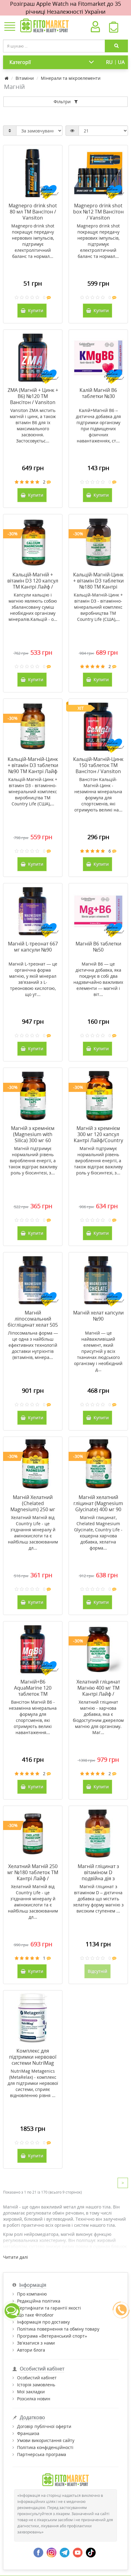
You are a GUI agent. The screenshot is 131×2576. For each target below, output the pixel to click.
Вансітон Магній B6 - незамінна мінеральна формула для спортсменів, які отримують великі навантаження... (33, 1717)
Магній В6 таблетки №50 (98, 947)
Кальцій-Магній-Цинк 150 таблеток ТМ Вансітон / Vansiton (98, 765)
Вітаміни (25, 78)
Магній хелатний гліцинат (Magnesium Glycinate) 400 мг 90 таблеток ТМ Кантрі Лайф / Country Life (98, 1509)
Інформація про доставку (43, 2322)
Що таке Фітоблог (35, 2315)
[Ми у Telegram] (65, 2552)
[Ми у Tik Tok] (91, 2552)
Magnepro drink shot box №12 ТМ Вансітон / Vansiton (98, 212)
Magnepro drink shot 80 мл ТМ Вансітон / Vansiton (33, 212)
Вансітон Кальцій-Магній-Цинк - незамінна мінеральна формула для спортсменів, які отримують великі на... (98, 795)
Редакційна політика (39, 2301)
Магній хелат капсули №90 (98, 1316)
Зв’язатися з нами (36, 2343)
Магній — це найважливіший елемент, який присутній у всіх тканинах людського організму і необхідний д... (98, 1351)
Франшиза (28, 2433)
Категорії (20, 62)
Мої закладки (31, 2392)
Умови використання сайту (46, 2440)
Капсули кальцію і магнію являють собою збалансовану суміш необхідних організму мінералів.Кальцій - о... (33, 607)
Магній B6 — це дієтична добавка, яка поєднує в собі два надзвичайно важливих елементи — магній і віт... (98, 979)
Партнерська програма (42, 2454)
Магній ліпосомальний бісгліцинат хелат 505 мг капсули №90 (33, 1322)
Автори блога (31, 2350)
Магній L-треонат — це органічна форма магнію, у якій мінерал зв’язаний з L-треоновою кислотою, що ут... (33, 979)
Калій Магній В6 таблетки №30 (98, 393)
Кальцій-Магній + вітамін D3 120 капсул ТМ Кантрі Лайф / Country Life (33, 584)
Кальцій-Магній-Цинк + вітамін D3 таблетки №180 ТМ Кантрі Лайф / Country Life (98, 584)
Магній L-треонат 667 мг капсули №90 (33, 947)
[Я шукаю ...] (116, 46)
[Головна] (7, 78)
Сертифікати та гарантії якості (49, 2308)
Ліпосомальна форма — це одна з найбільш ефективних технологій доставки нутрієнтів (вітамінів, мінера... (33, 1345)
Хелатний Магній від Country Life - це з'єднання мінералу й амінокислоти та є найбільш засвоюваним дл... (33, 1533)
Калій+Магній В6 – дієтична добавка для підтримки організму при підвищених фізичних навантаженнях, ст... (98, 426)
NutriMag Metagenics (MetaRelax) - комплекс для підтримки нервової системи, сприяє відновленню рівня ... (33, 2083)
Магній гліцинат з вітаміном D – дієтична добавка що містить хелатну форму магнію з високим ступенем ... (98, 1899)
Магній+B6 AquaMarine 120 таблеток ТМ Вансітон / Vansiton (33, 1691)
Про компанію (32, 2294)
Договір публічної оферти (44, 2426)
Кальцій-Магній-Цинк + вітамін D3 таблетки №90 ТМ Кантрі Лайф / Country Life (33, 768)
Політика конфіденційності (45, 2447)
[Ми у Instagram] (51, 2552)
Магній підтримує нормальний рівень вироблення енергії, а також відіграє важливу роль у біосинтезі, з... (33, 1161)
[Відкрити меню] (10, 27)
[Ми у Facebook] (38, 2552)
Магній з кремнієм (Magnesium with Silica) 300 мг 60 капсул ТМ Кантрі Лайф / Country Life (33, 1140)
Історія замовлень (36, 2385)
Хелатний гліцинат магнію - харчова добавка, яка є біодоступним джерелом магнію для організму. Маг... (98, 1717)
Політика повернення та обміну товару (58, 2329)
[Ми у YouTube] (78, 2552)
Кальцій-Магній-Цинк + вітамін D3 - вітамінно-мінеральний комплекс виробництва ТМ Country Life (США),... (98, 607)
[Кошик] (113, 29)
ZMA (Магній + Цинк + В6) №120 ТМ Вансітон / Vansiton (33, 396)
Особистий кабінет (37, 2378)
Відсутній (97, 1971)
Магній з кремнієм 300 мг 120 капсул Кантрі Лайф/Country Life (98, 1137)
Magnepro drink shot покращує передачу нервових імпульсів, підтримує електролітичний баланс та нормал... (33, 241)
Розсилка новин (34, 2399)
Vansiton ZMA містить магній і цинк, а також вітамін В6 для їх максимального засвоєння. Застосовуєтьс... (33, 426)
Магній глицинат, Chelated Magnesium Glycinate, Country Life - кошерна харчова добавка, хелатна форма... (98, 1533)
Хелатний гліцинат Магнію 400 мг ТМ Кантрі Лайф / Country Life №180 (98, 1691)
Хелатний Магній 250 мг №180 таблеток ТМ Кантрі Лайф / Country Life (33, 1875)
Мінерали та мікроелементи (71, 78)
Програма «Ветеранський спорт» (52, 2336)
